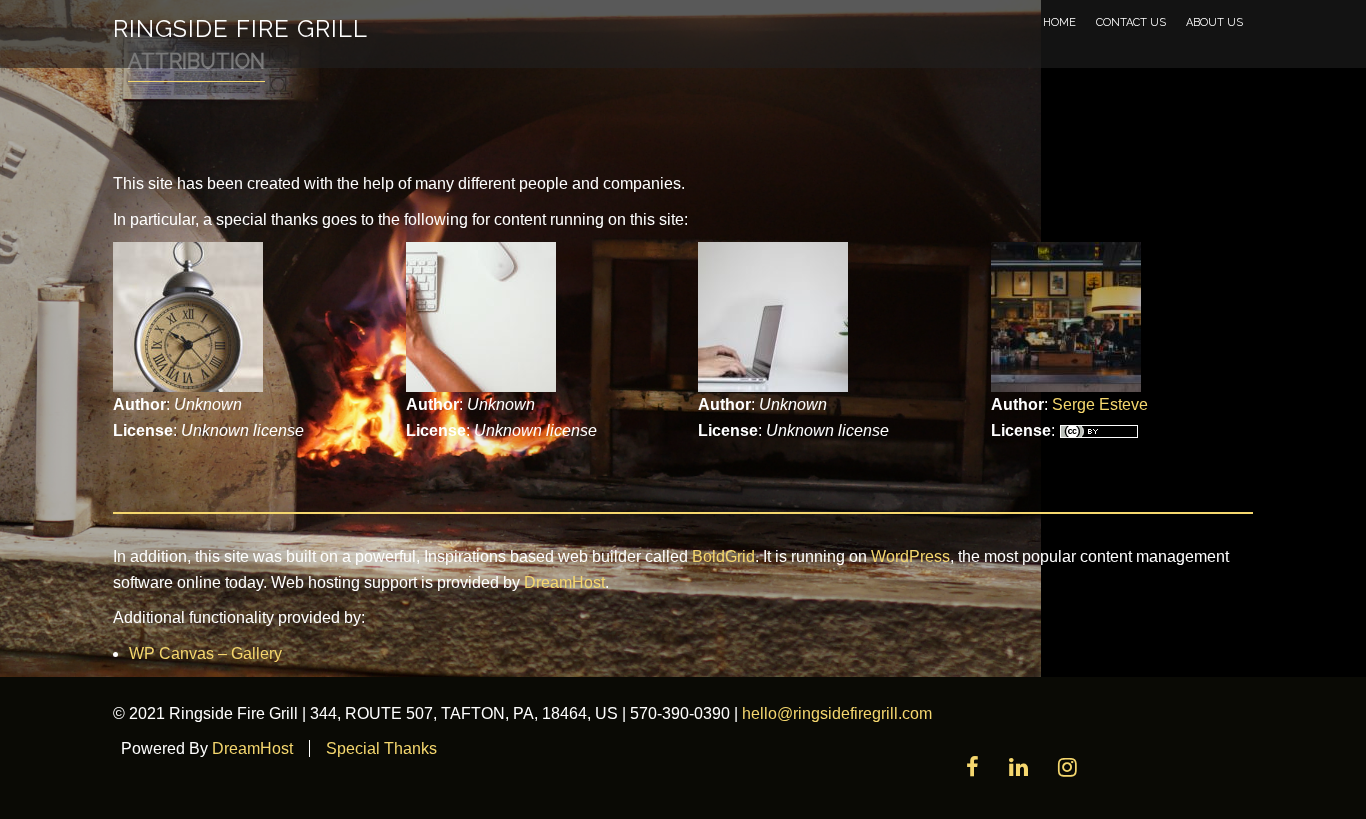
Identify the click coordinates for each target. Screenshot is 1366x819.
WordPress (910, 556)
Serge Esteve (1100, 404)
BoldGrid (723, 556)
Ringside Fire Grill (240, 28)
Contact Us (1131, 22)
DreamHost (564, 582)
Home (1059, 22)
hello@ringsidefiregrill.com (837, 713)
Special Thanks (381, 748)
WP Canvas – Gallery (205, 653)
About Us (1214, 22)
